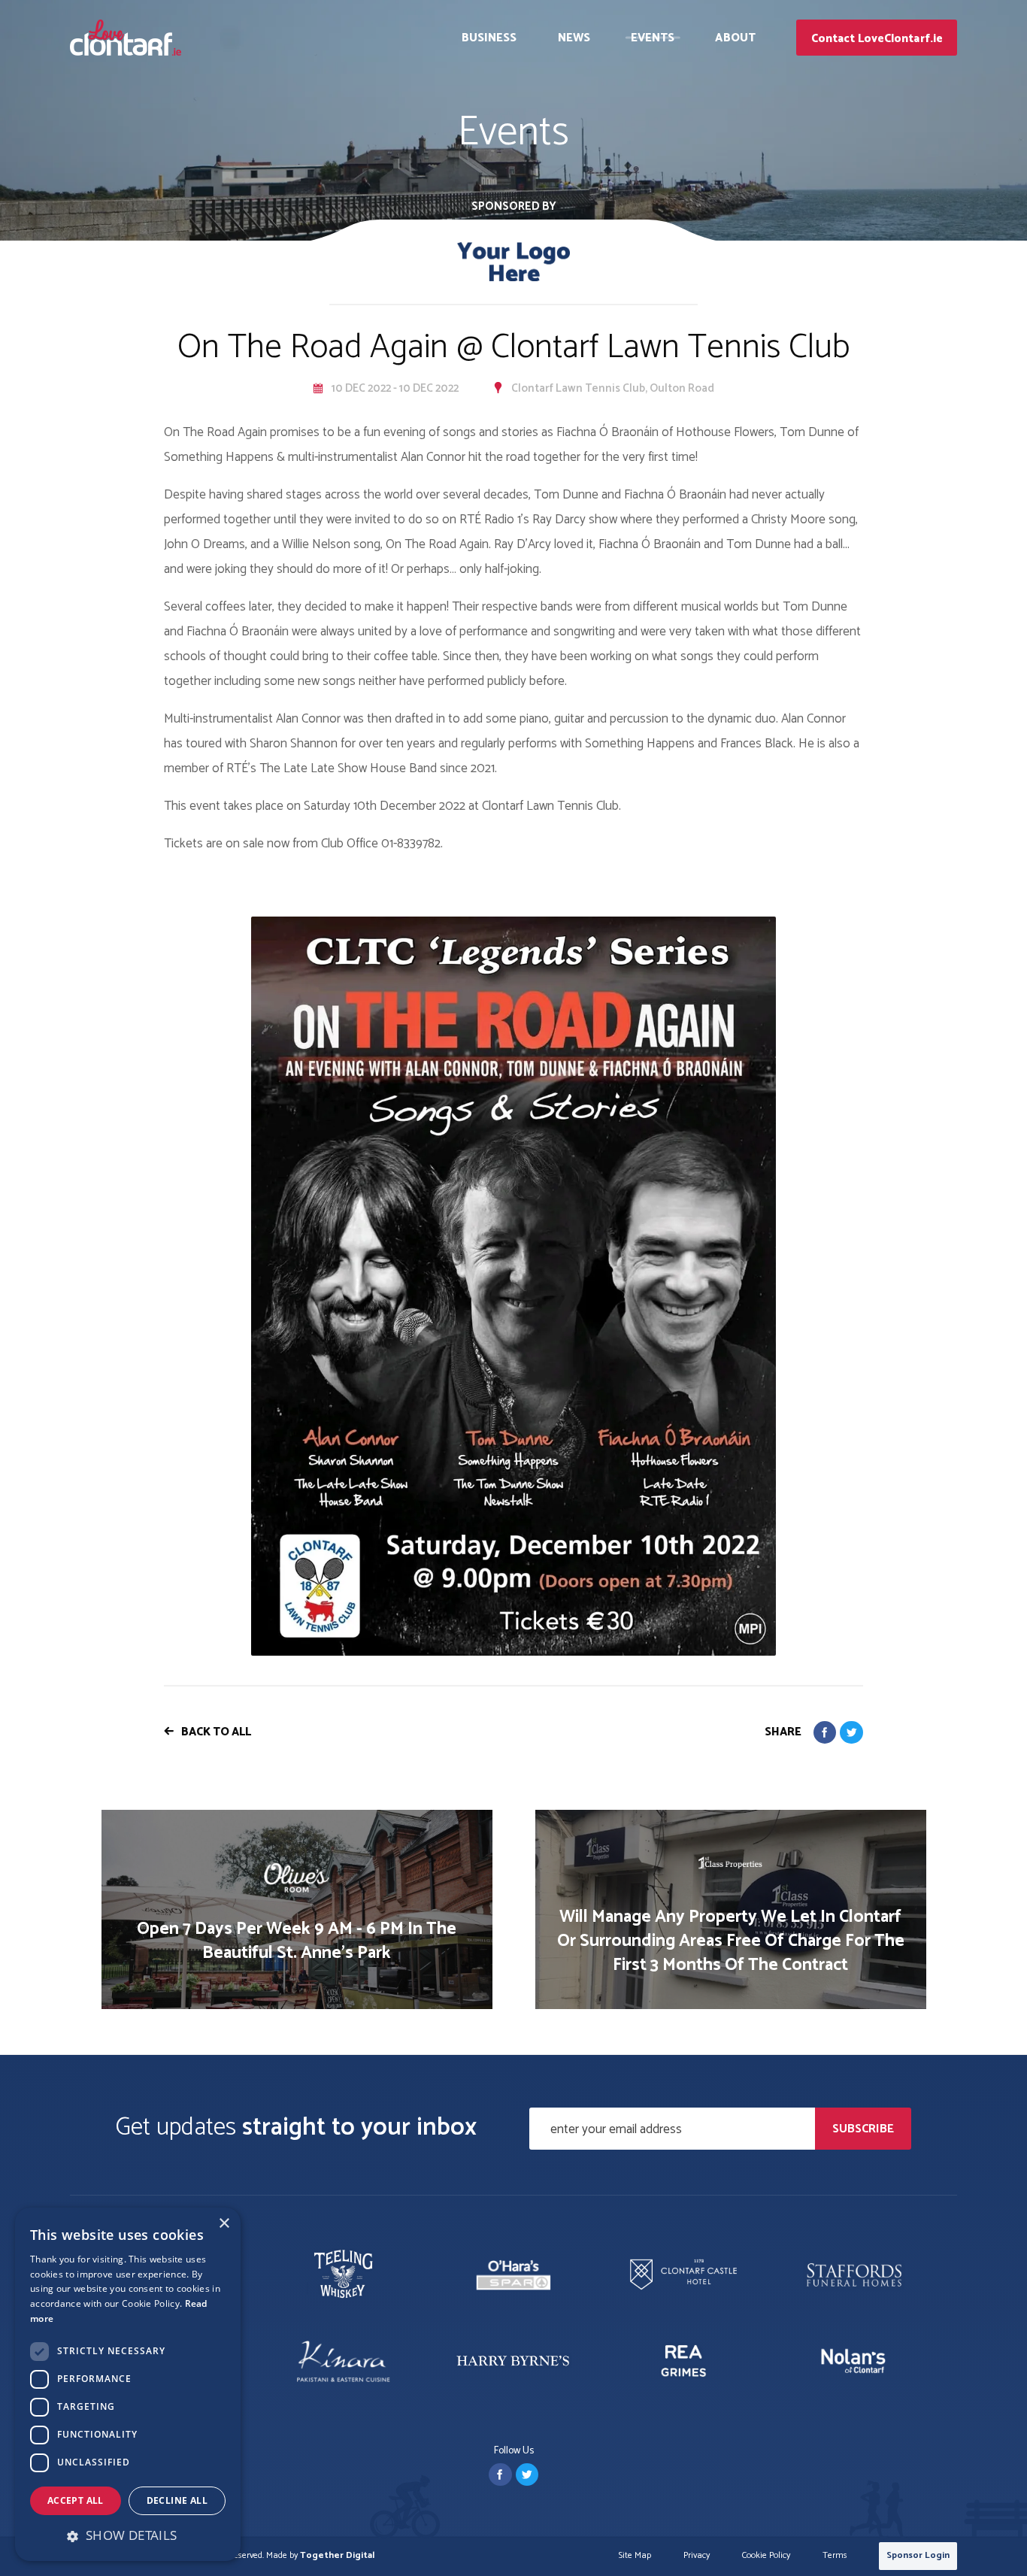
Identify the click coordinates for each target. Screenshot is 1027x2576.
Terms (835, 2556)
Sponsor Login (918, 2555)
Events (653, 38)
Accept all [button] (76, 2500)
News (574, 38)
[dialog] (128, 2384)
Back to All (216, 1732)
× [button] (224, 2224)
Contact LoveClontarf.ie (877, 39)
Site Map (635, 2556)
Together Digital (337, 2555)
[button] (128, 2535)
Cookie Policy (766, 2556)
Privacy (697, 2556)
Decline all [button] (177, 2500)
